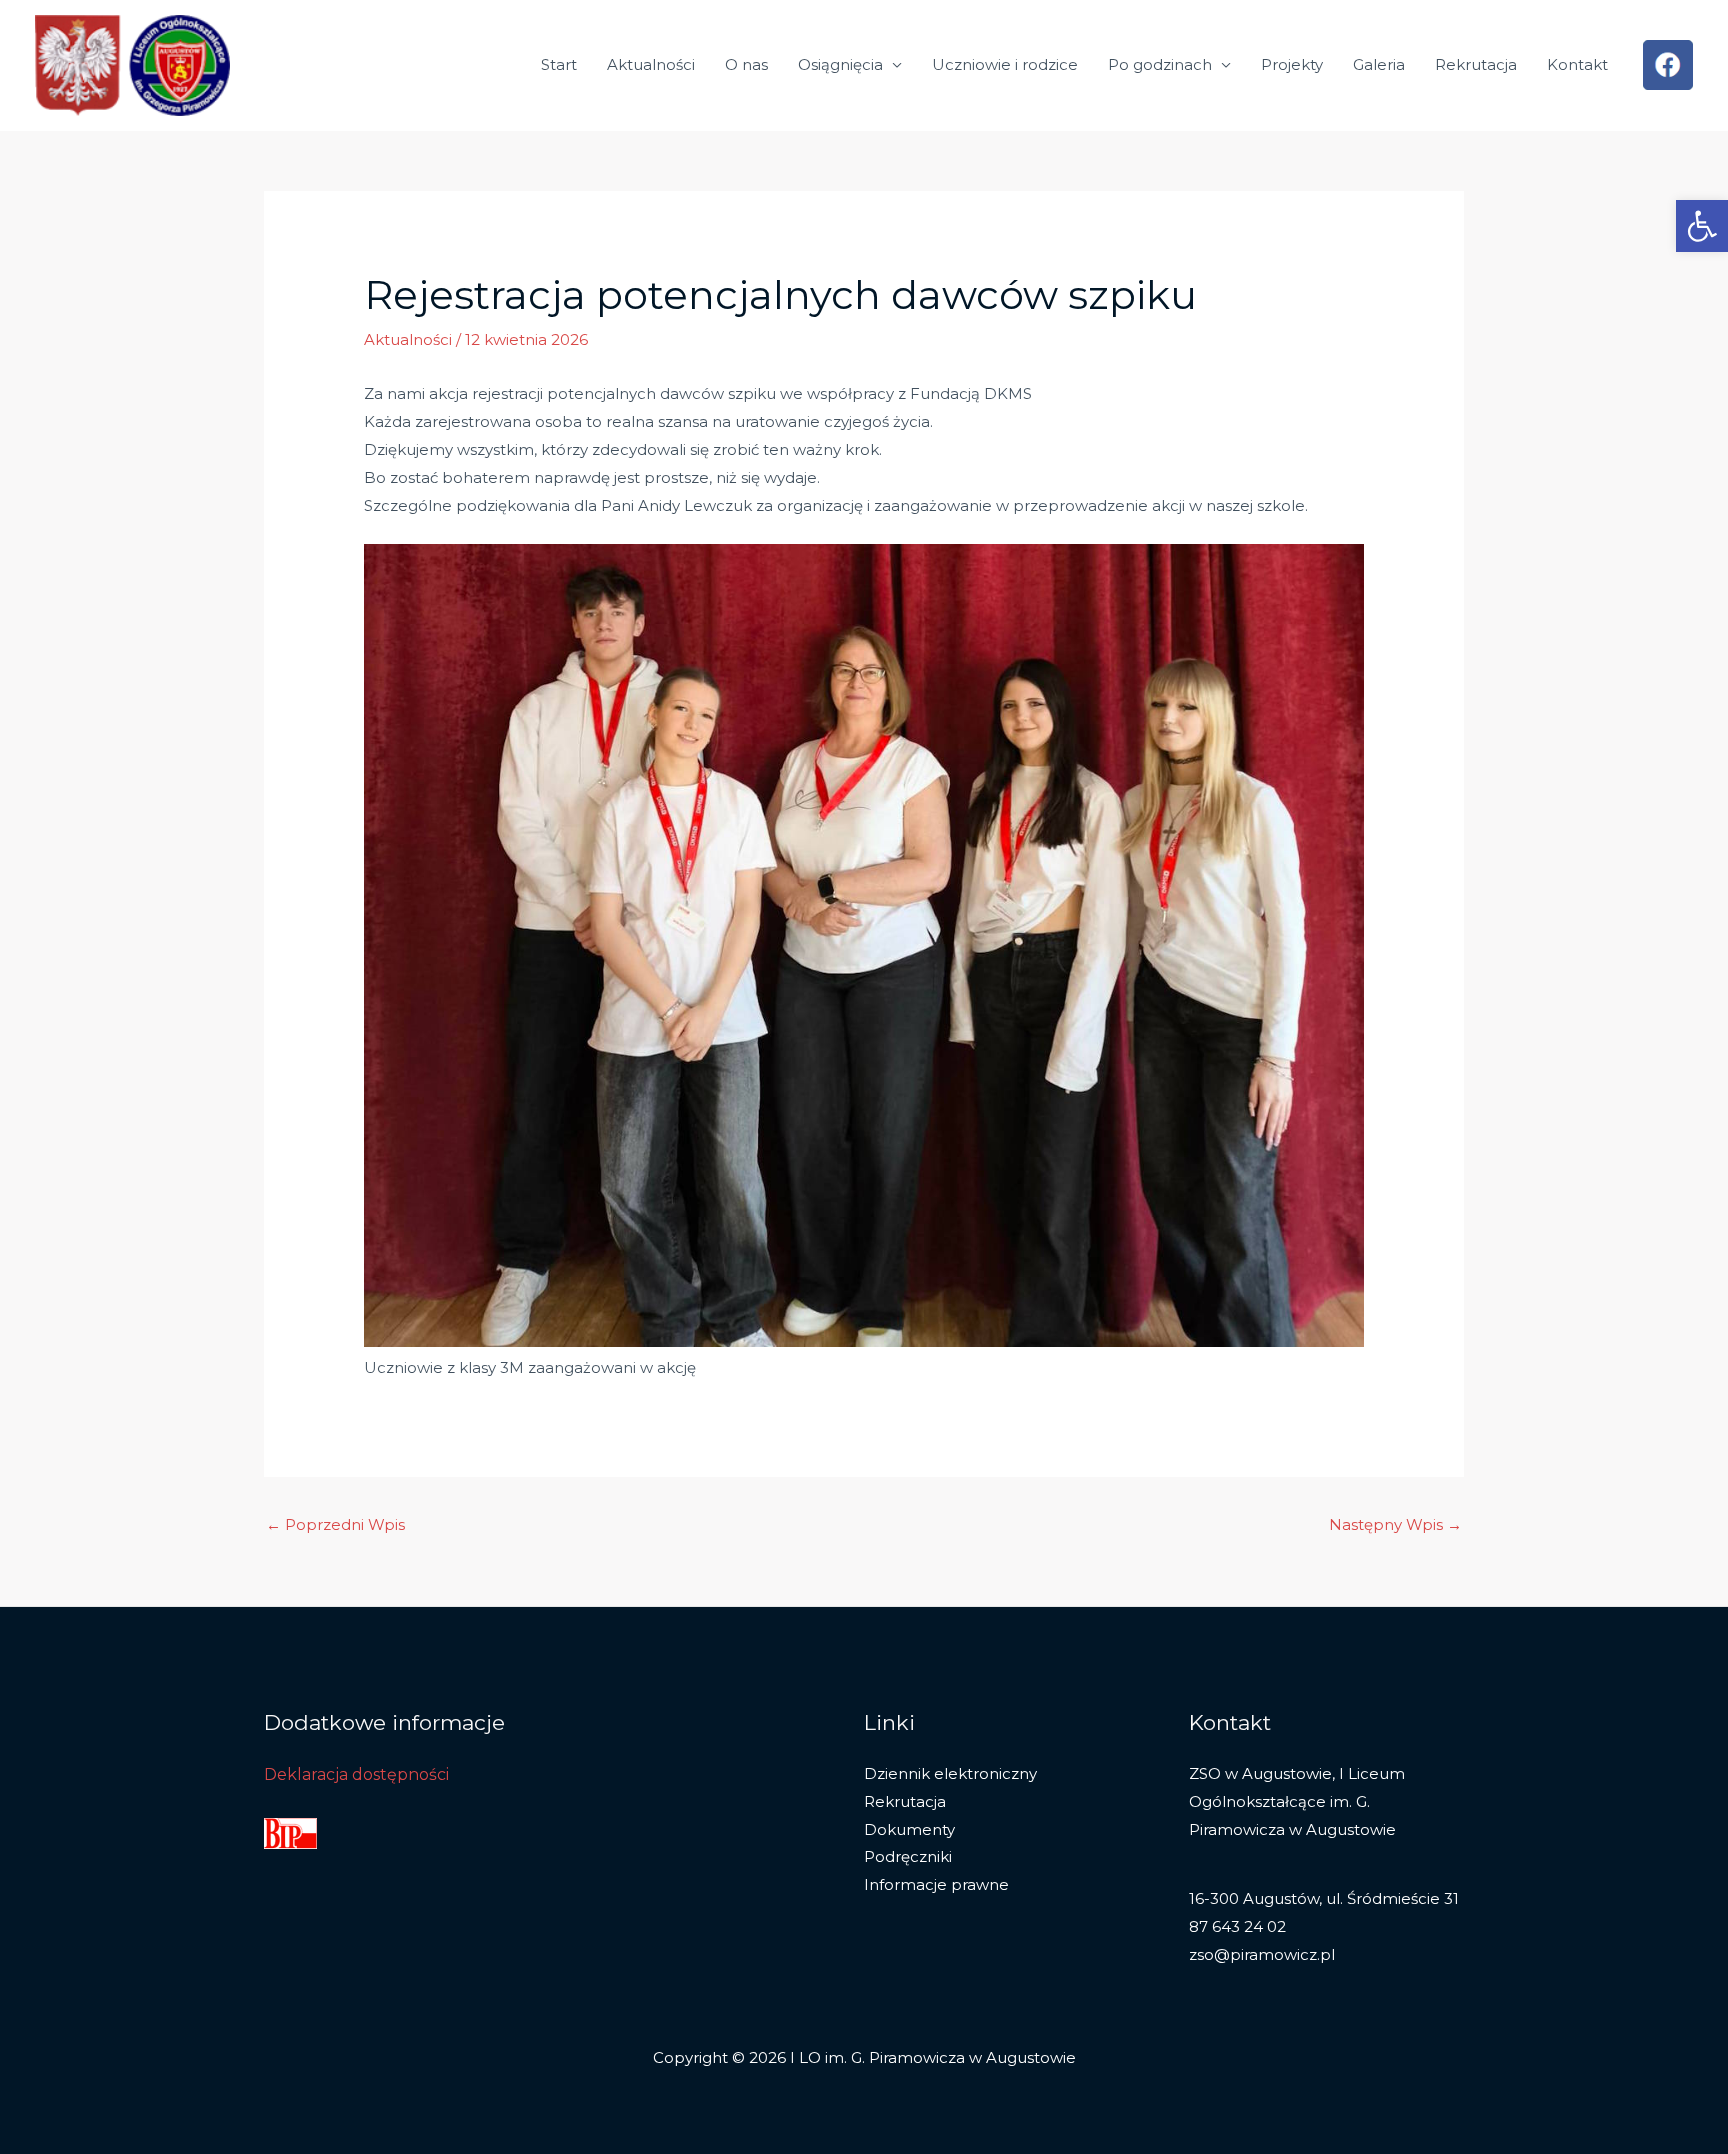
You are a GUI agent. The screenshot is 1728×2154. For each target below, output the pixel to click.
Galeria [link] (1379, 64)
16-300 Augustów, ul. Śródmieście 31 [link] (1324, 1898)
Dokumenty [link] (909, 1829)
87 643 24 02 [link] (1237, 1926)
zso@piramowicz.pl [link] (1262, 1954)
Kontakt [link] (1577, 64)
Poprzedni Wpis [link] (335, 1524)
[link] (1702, 226)
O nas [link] (746, 64)
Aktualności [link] (651, 64)
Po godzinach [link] (1160, 64)
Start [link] (559, 64)
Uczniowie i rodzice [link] (1005, 64)
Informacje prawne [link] (936, 1884)
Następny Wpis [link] (1395, 1524)
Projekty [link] (1292, 64)
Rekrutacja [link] (1476, 64)
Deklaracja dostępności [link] (356, 1774)
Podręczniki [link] (908, 1856)
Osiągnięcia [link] (840, 64)
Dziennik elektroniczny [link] (950, 1773)
